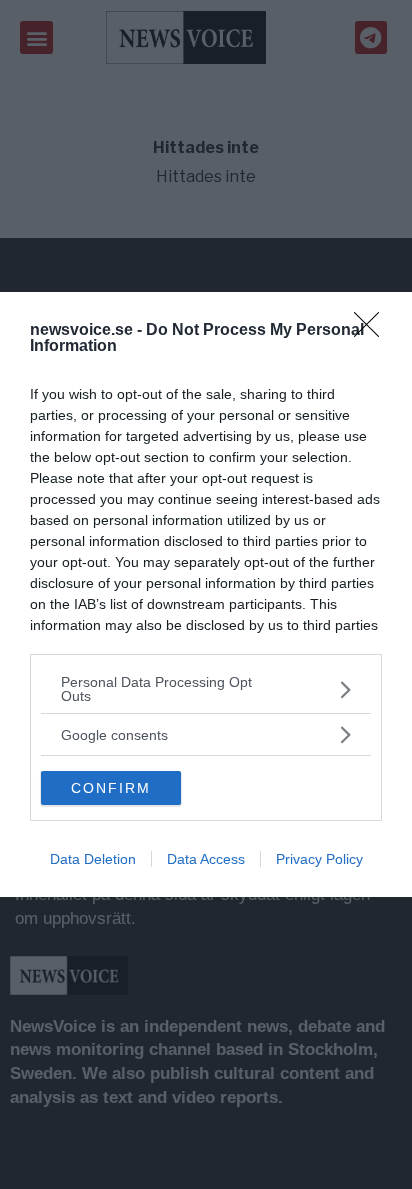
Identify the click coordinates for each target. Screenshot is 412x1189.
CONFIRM (111, 788)
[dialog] (206, 594)
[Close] (373, 331)
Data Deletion (93, 859)
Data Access (206, 859)
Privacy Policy (319, 859)
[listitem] (206, 689)
